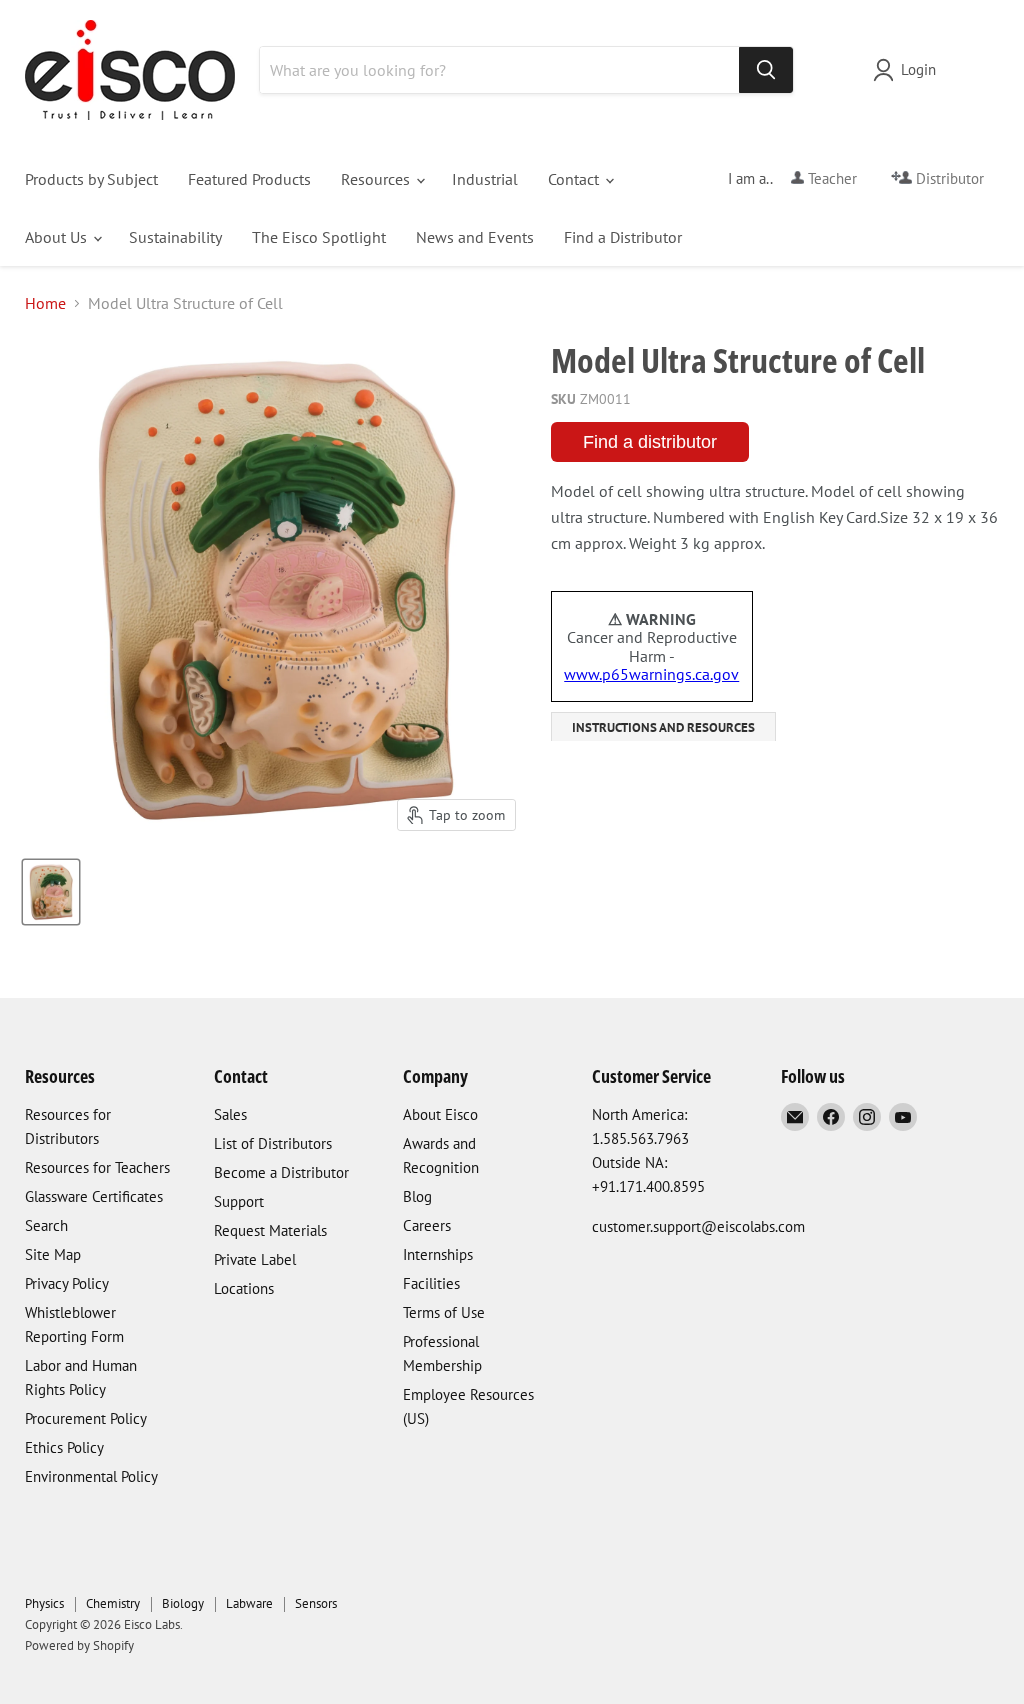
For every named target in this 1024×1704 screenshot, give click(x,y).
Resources (377, 179)
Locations (244, 1288)
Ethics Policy (64, 1447)
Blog (417, 1196)
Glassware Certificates (94, 1196)
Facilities (431, 1283)
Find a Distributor (623, 237)
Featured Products (249, 179)
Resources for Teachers (97, 1167)
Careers (427, 1225)
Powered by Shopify (79, 1645)
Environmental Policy (91, 1476)
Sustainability (175, 237)
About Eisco (440, 1114)
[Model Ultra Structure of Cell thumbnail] (51, 892)
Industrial (485, 179)
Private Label (255, 1259)
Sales (230, 1114)
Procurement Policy (86, 1418)
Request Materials (270, 1230)
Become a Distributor (281, 1172)
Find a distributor (650, 442)
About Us (58, 237)
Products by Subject (91, 179)
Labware (249, 1603)
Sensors (316, 1603)
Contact (575, 179)
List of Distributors (273, 1143)
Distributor (948, 178)
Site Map (53, 1254)
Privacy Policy (67, 1283)
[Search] (766, 70)
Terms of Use (444, 1312)
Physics (44, 1603)
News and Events (475, 237)
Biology (183, 1603)
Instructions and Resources (663, 727)
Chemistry (113, 1603)
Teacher (830, 178)
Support (239, 1201)
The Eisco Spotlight (319, 237)
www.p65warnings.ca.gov (651, 674)
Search (46, 1225)
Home (45, 303)
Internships (438, 1254)
